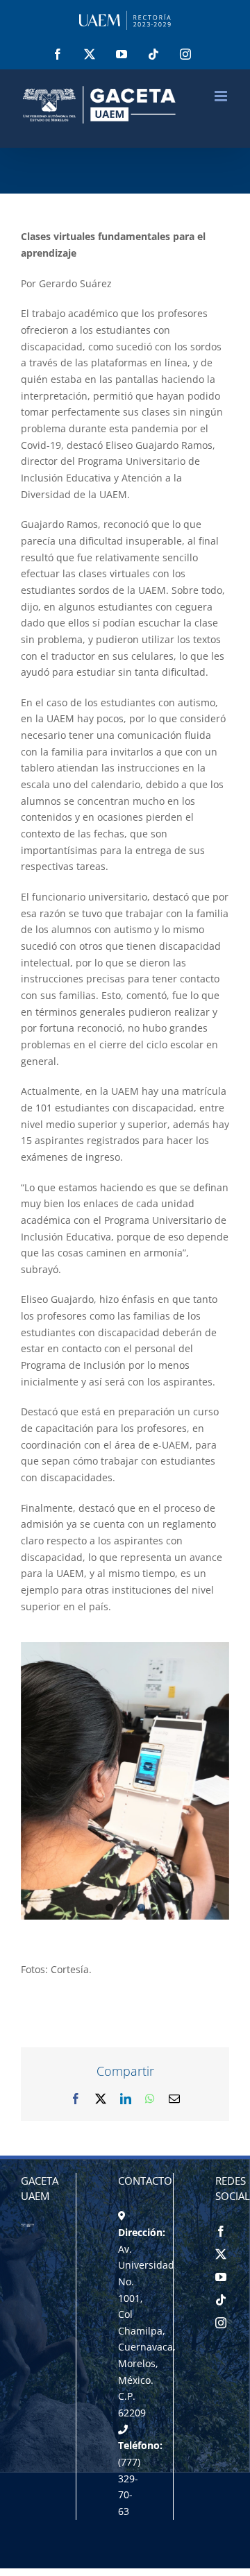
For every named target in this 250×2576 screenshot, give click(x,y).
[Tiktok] (221, 2300)
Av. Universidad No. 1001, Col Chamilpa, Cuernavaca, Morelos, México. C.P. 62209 (147, 2331)
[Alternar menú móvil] (222, 96)
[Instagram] (221, 2323)
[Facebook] (221, 2231)
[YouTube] (221, 2277)
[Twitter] (221, 2254)
